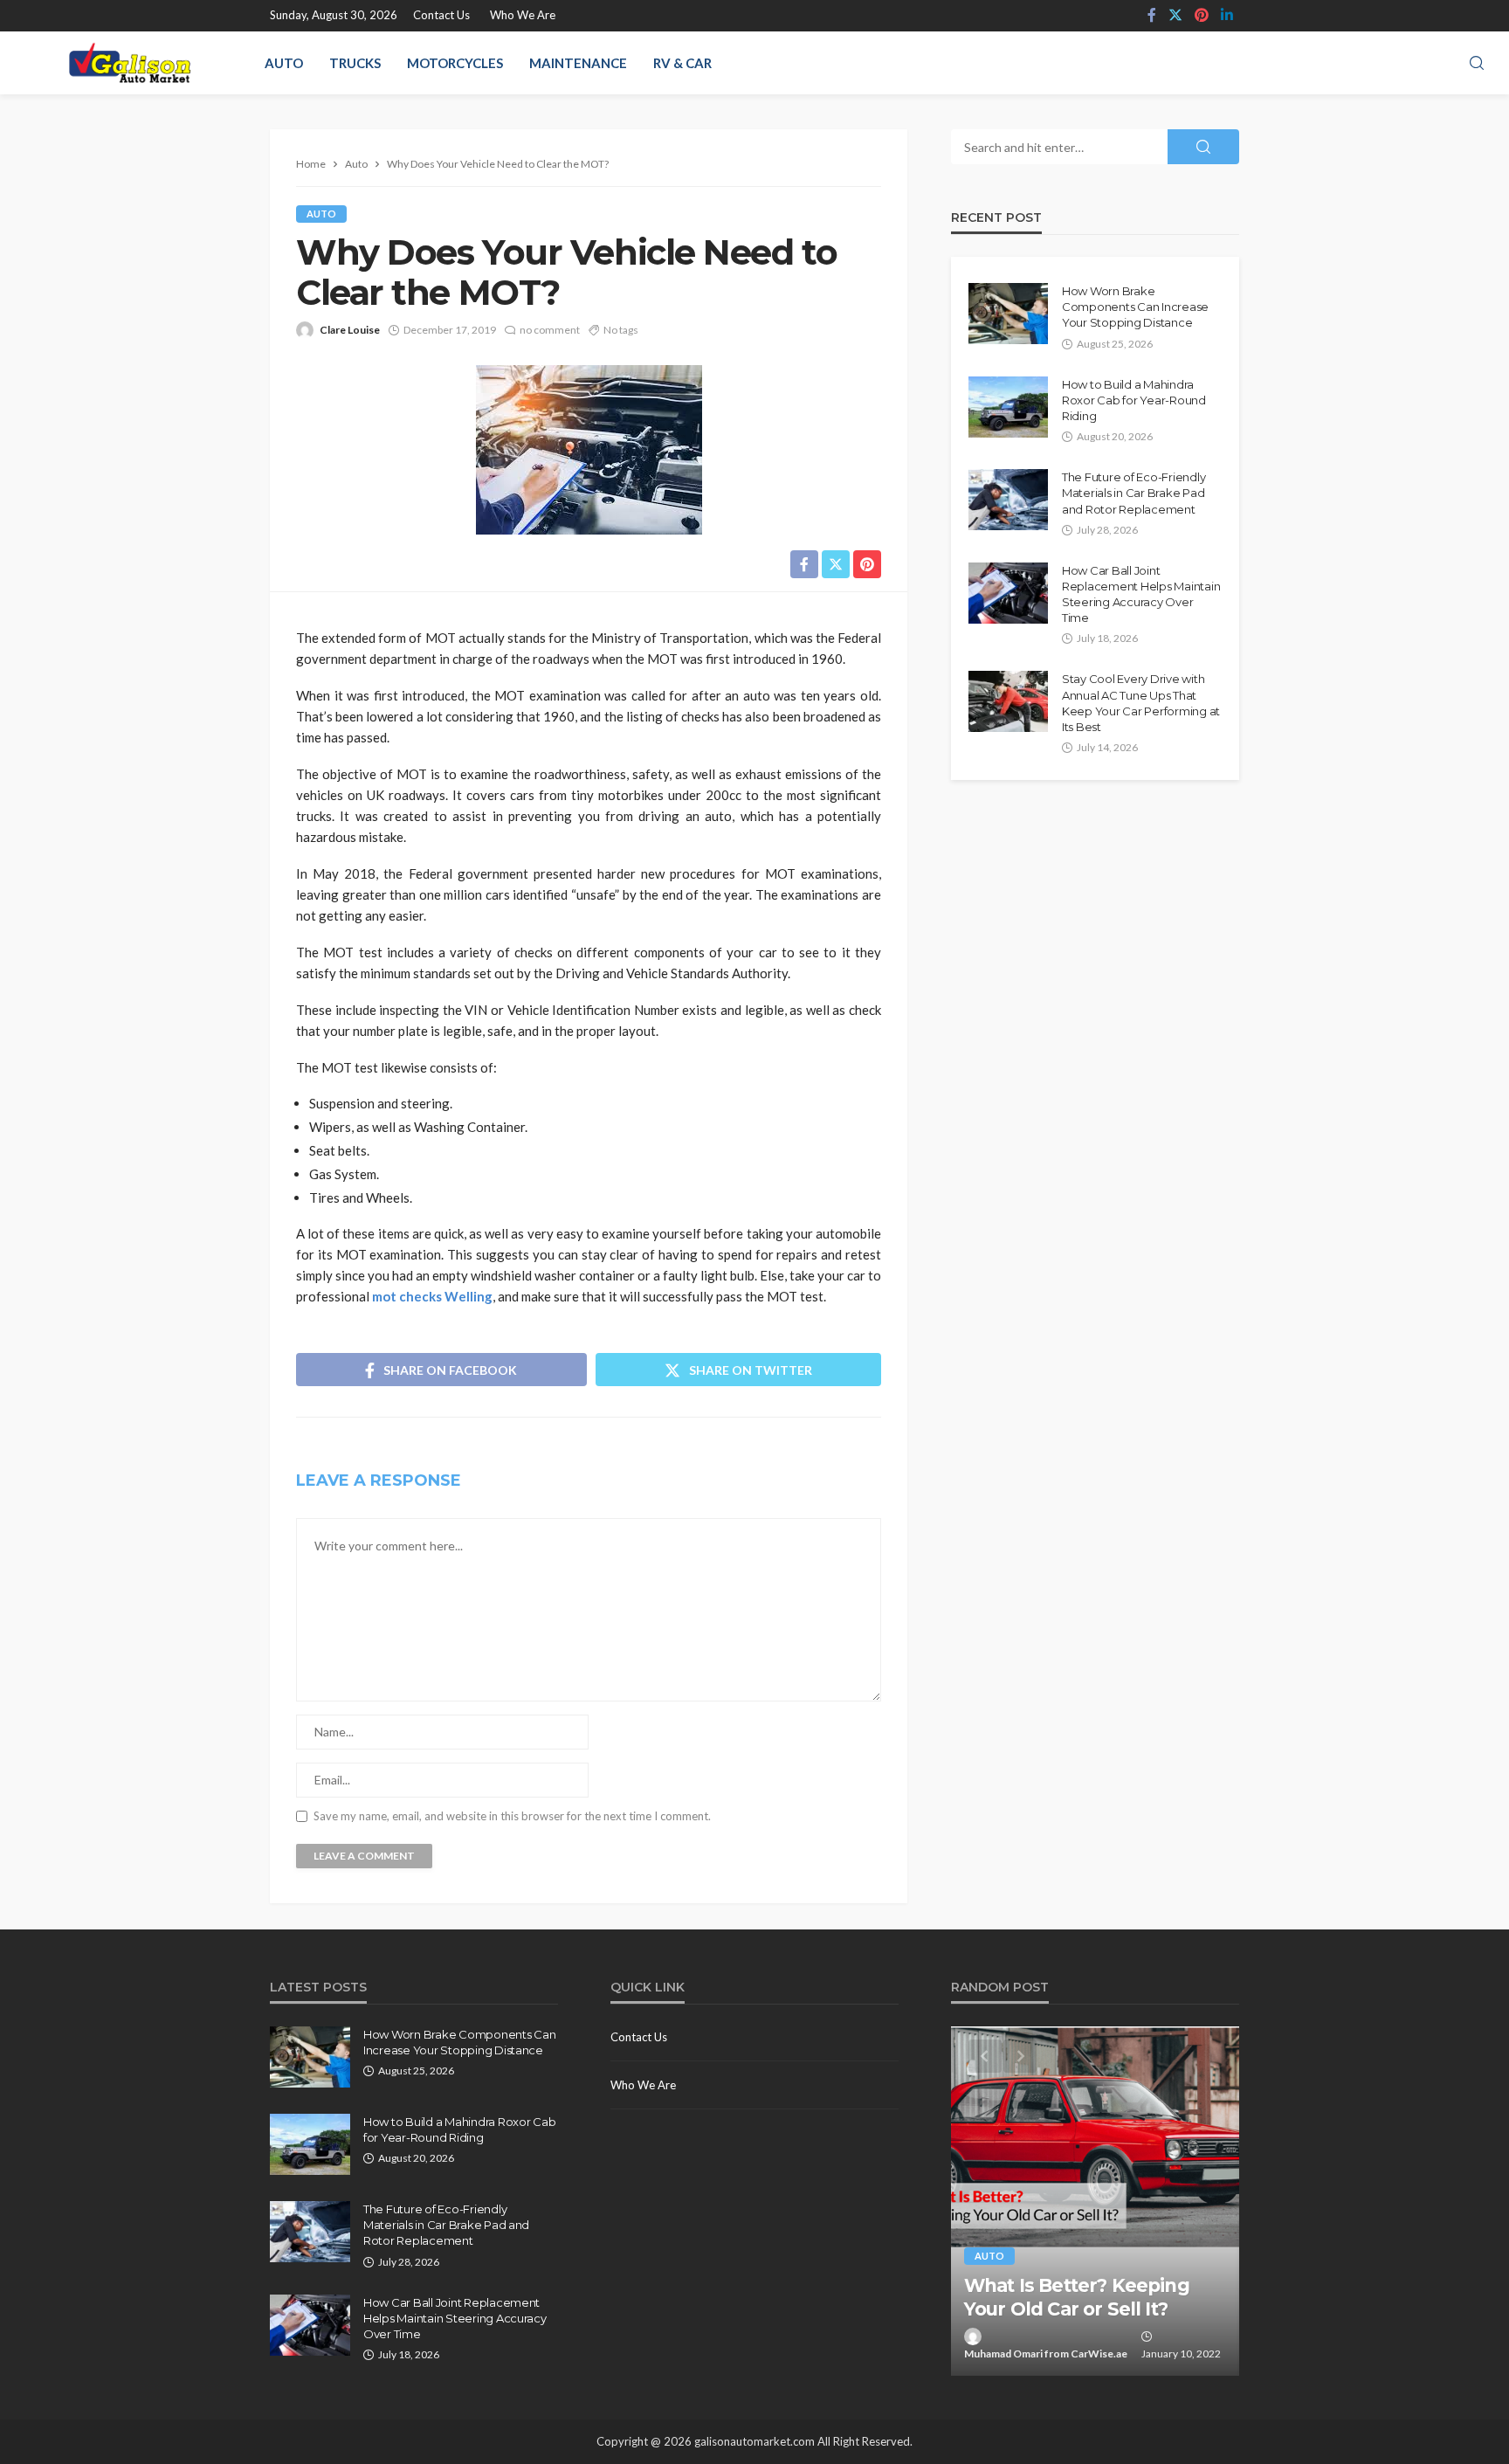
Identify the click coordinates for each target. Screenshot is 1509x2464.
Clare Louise (350, 330)
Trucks (355, 63)
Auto (284, 63)
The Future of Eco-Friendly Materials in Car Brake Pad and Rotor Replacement (1133, 493)
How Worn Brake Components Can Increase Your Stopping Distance (1135, 307)
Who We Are (523, 15)
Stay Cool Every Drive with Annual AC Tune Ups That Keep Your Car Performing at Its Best (1141, 703)
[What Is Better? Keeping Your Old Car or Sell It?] (1095, 2201)
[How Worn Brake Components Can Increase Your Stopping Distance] (1008, 314)
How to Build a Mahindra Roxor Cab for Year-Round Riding (1134, 400)
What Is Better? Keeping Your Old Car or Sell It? (1077, 2297)
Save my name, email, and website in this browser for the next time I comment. (512, 1816)
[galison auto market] (130, 63)
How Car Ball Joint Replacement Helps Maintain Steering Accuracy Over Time (1141, 594)
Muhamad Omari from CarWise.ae (1046, 2354)
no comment (550, 330)
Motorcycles (455, 63)
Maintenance (578, 63)
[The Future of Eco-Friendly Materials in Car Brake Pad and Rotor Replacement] (1008, 500)
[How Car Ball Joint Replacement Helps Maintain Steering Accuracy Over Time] (1008, 593)
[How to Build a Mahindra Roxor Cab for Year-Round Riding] (1008, 407)
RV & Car (682, 63)
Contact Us (441, 15)
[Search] (1477, 64)
